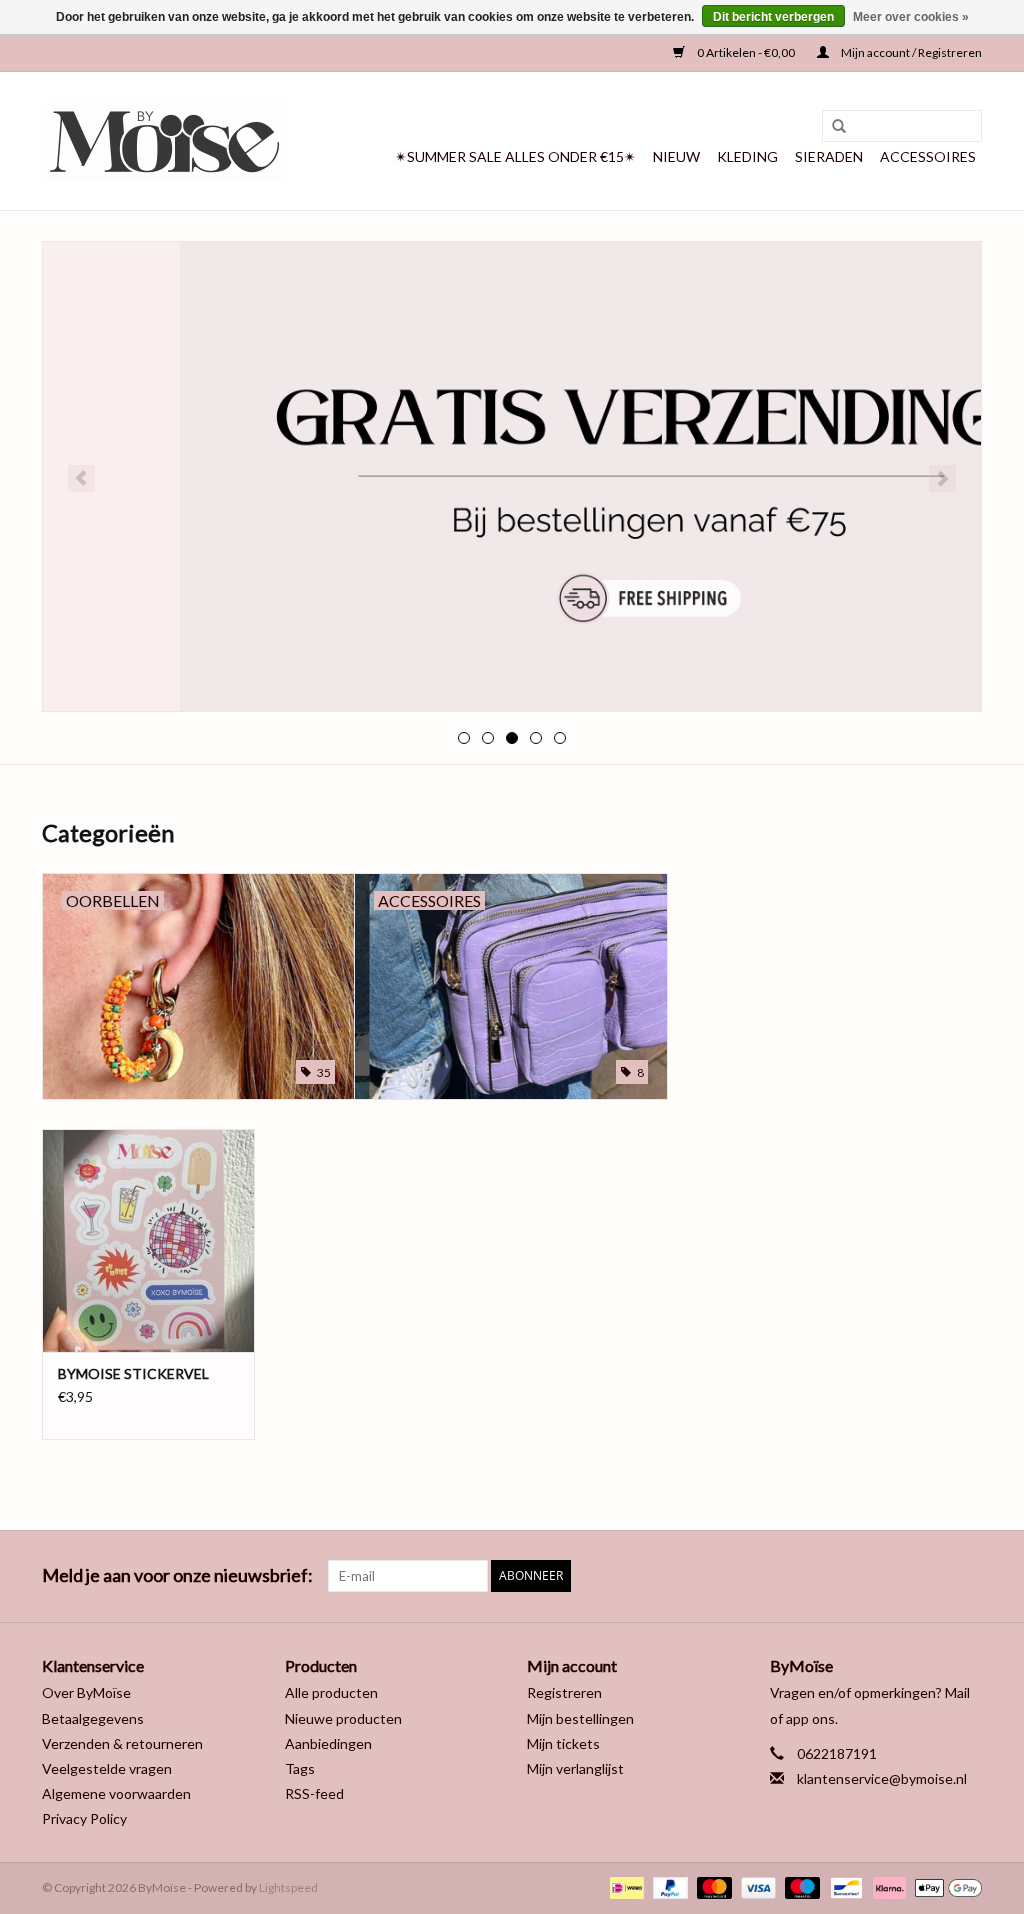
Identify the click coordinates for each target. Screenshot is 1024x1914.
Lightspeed (288, 1887)
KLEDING (747, 156)
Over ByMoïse (86, 1692)
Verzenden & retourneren (122, 1743)
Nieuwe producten (343, 1718)
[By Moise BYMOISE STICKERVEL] (148, 1240)
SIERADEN (829, 156)
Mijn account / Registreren (910, 52)
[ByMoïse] (164, 141)
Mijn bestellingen (580, 1718)
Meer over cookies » (911, 17)
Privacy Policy (84, 1818)
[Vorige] (81, 478)
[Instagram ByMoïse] (966, 1576)
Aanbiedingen (328, 1743)
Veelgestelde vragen (107, 1768)
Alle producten (331, 1692)
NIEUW (676, 156)
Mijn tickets (563, 1743)
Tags (300, 1768)
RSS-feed (314, 1793)
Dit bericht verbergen (773, 17)
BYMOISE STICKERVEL (133, 1373)
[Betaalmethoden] (624, 1886)
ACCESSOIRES (928, 156)
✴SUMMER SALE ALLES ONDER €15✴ (515, 156)
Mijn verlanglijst (575, 1768)
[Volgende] (942, 478)
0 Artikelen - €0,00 (746, 52)
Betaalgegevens (93, 1718)
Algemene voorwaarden (116, 1793)
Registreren (564, 1692)
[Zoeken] (832, 127)
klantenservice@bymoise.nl (882, 1778)
